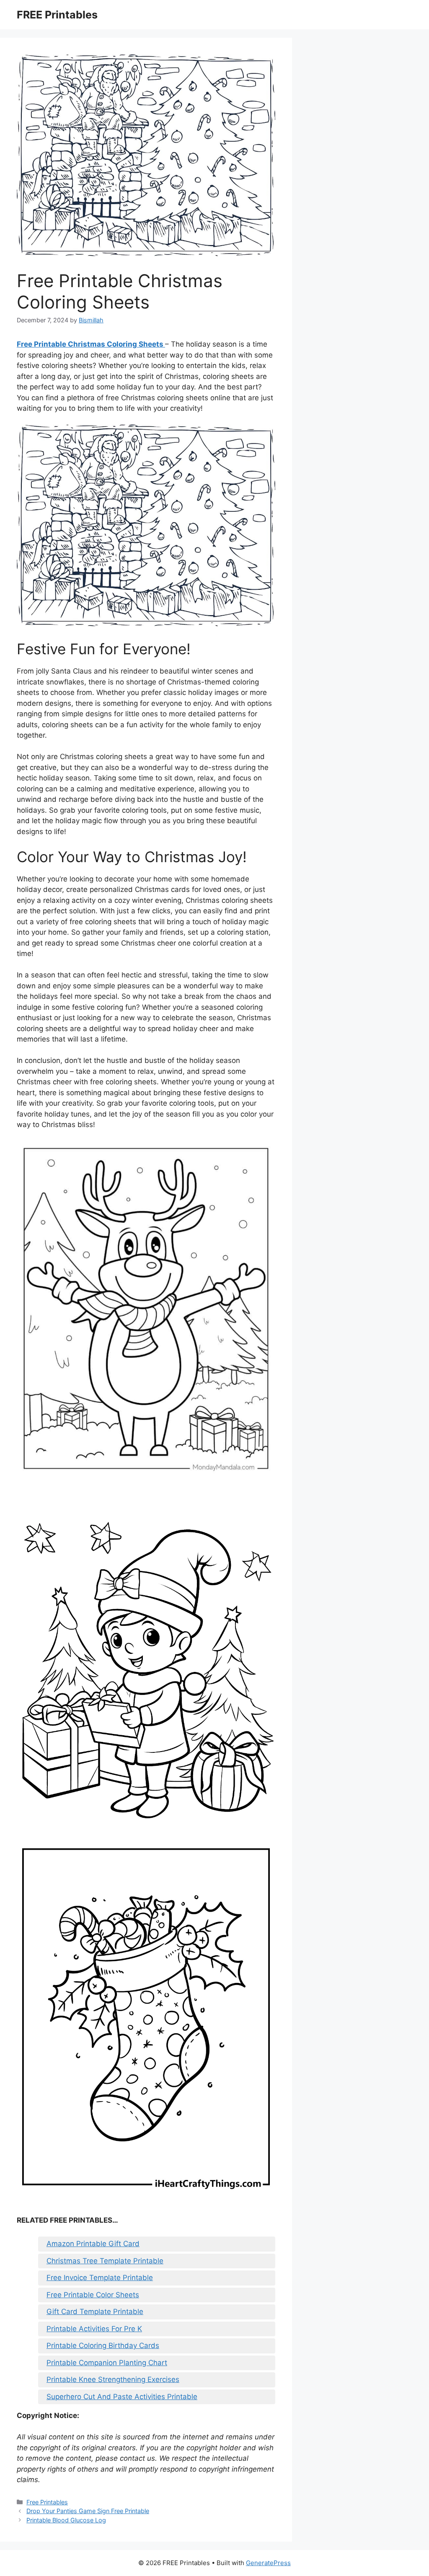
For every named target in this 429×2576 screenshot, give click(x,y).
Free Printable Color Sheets (93, 2295)
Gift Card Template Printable (95, 2312)
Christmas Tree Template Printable (105, 2261)
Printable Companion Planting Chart (107, 2363)
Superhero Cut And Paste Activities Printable (122, 2397)
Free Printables (47, 2502)
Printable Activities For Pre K (94, 2329)
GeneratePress (268, 2563)
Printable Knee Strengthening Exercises (113, 2379)
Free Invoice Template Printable (100, 2278)
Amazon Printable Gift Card (93, 2244)
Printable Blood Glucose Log (66, 2520)
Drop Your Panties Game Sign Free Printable (88, 2511)
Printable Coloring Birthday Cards (103, 2345)
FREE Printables (57, 15)
